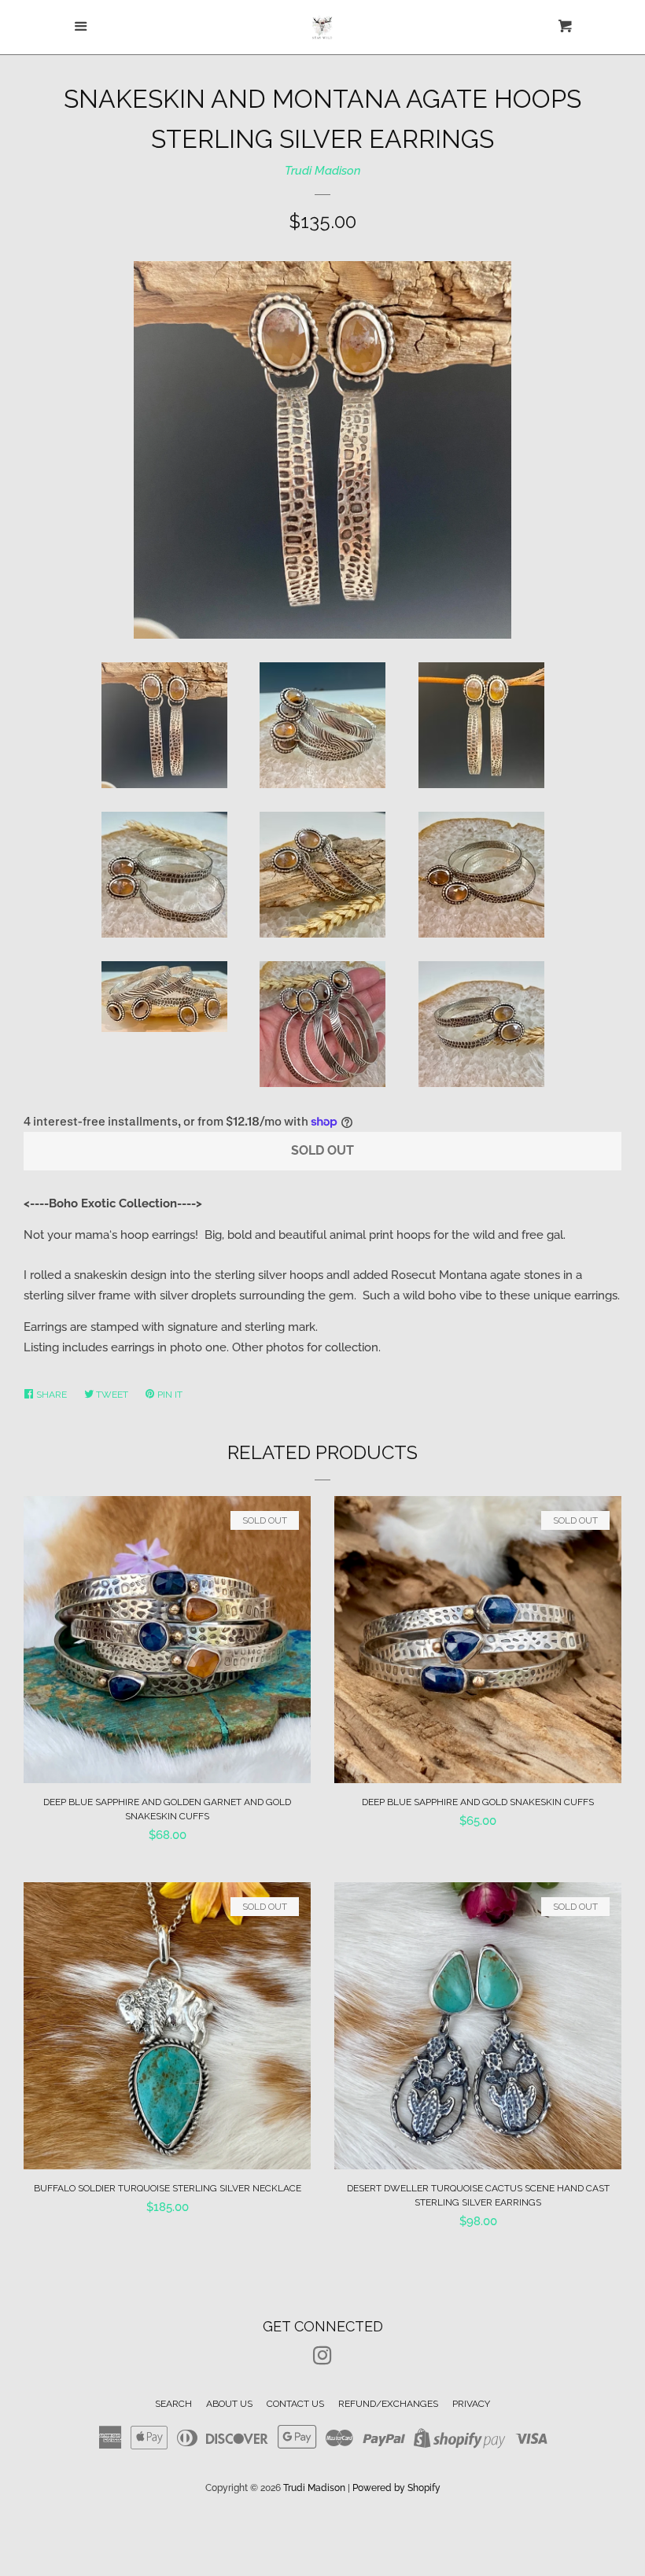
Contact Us (295, 2404)
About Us (229, 2404)
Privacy (471, 2404)
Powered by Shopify (396, 2488)
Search (173, 2404)
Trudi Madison (323, 171)
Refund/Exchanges (388, 2404)
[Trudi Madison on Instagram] (322, 2359)
